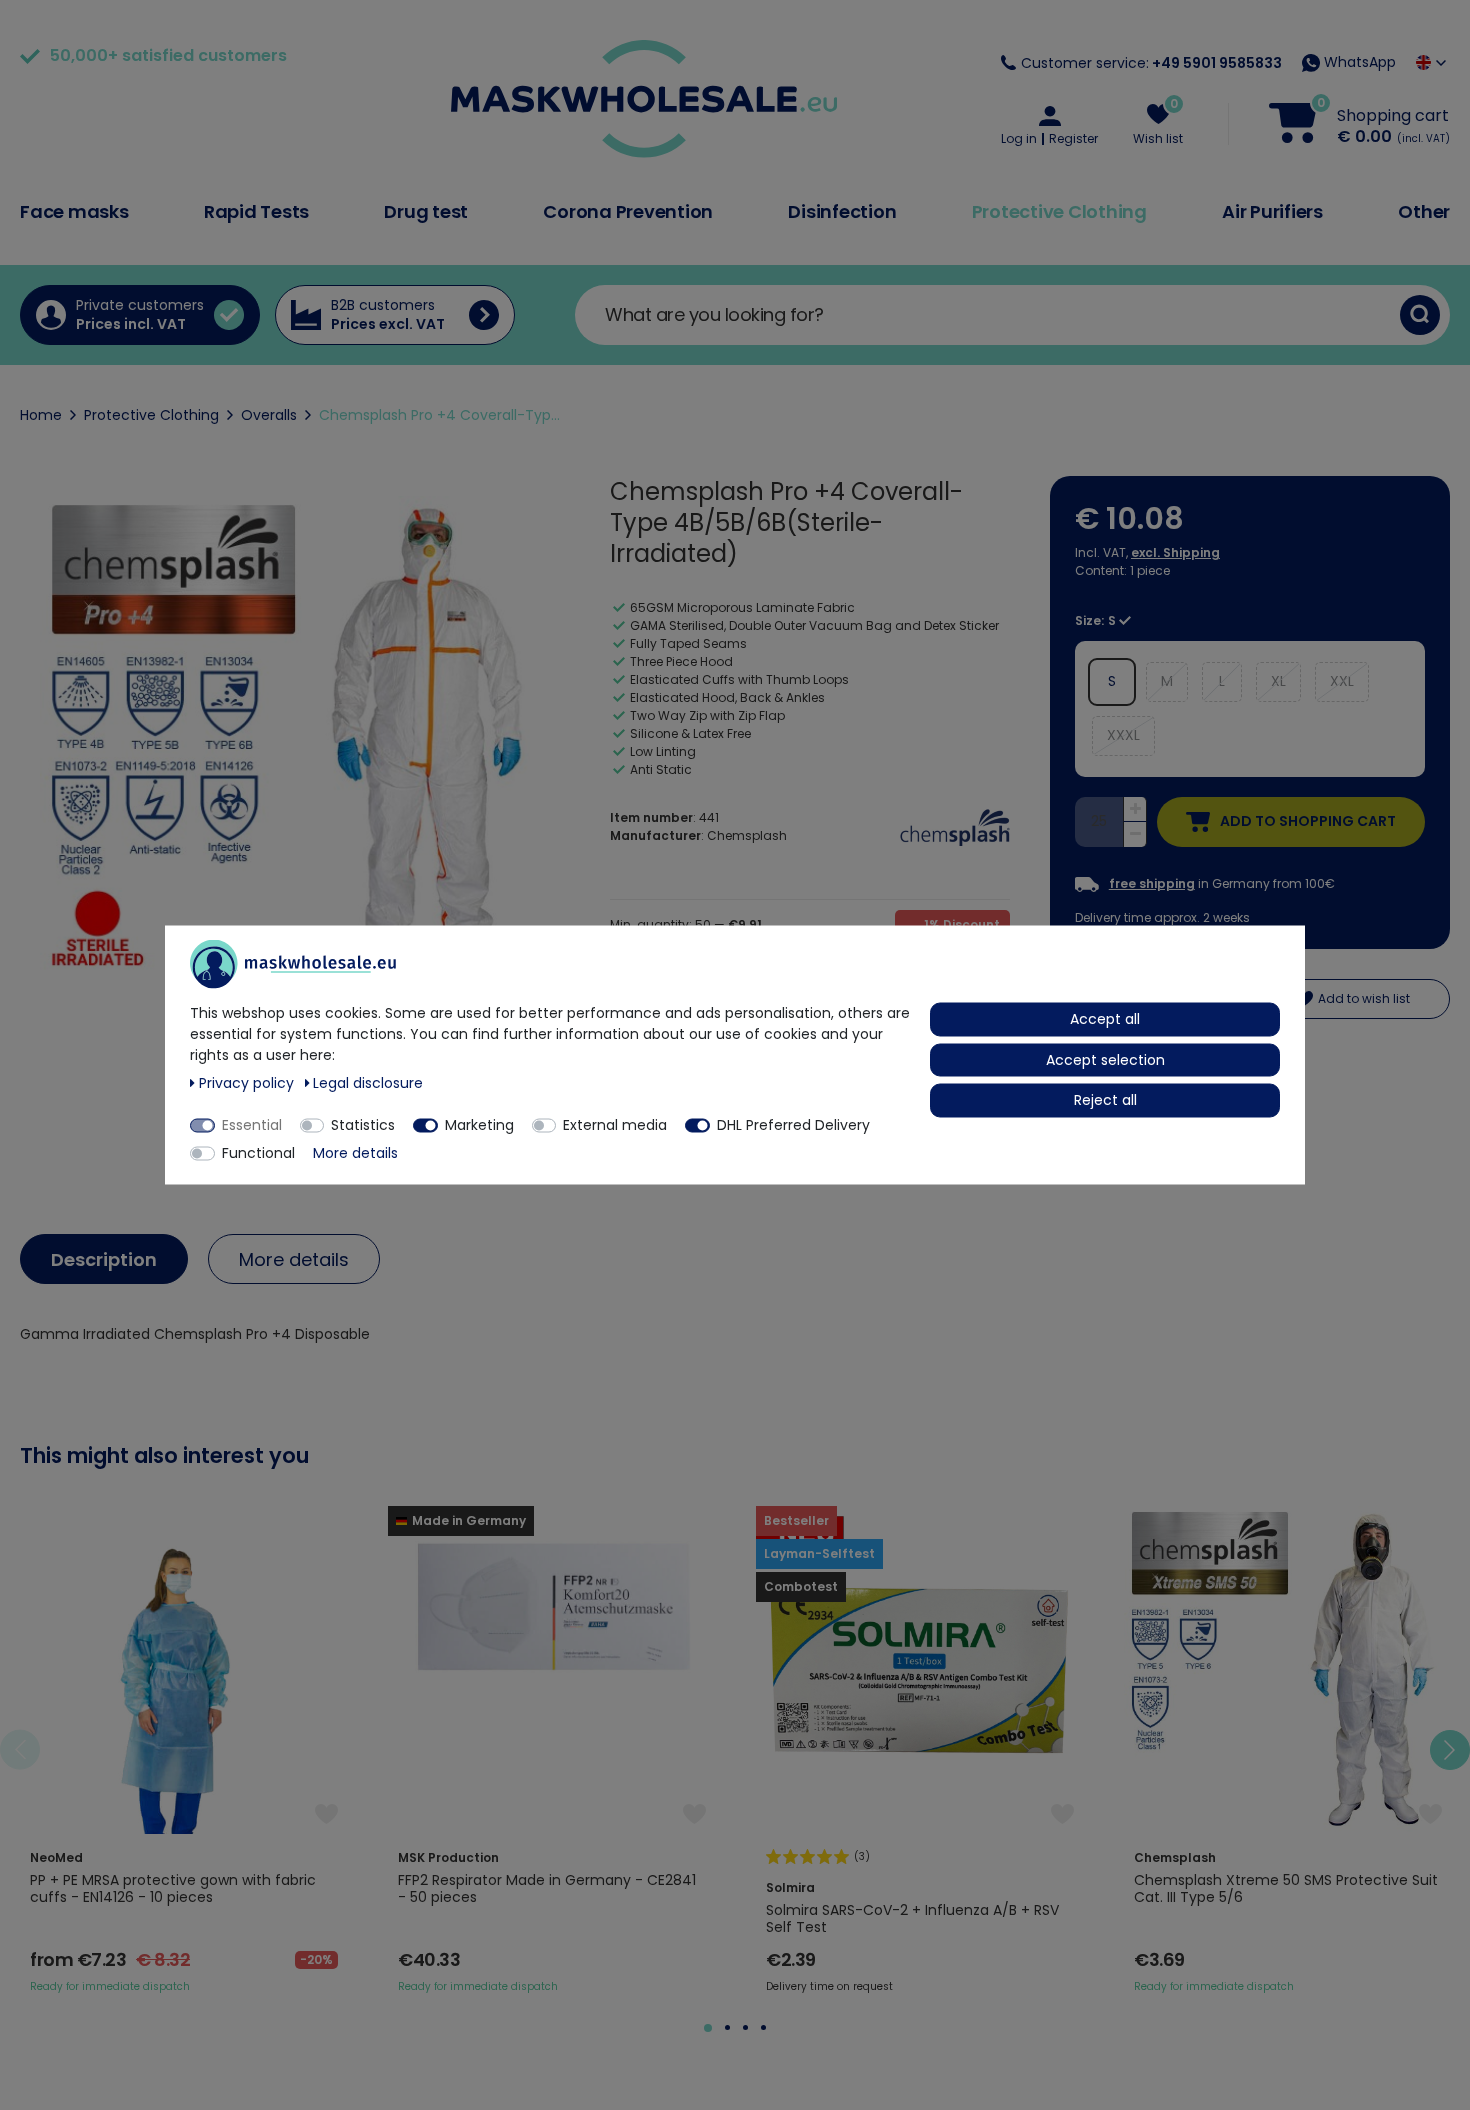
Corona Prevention (628, 211)
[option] (184, 1750)
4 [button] (763, 2027)
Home (41, 415)
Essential (252, 1125)
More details (294, 1259)
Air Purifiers (1272, 211)
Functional (258, 1153)
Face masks (74, 211)
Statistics (363, 1125)
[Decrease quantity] (1135, 834)
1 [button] (708, 2028)
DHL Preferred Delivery (793, 1125)
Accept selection (1105, 1059)
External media (615, 1125)
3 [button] (745, 2027)
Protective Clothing (1059, 211)
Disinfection (842, 211)
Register (1073, 139)
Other (1424, 211)
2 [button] (727, 2027)
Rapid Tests (256, 211)
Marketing (479, 1125)
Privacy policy (248, 1083)
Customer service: (1151, 63)
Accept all (1105, 1019)
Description (104, 1259)
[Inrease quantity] (1135, 810)
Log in (1019, 139)
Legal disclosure (368, 1083)
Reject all (1105, 1100)
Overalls (269, 415)
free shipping (1152, 884)
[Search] (1420, 315)
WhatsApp (1358, 62)
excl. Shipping (1175, 552)
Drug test (426, 211)
